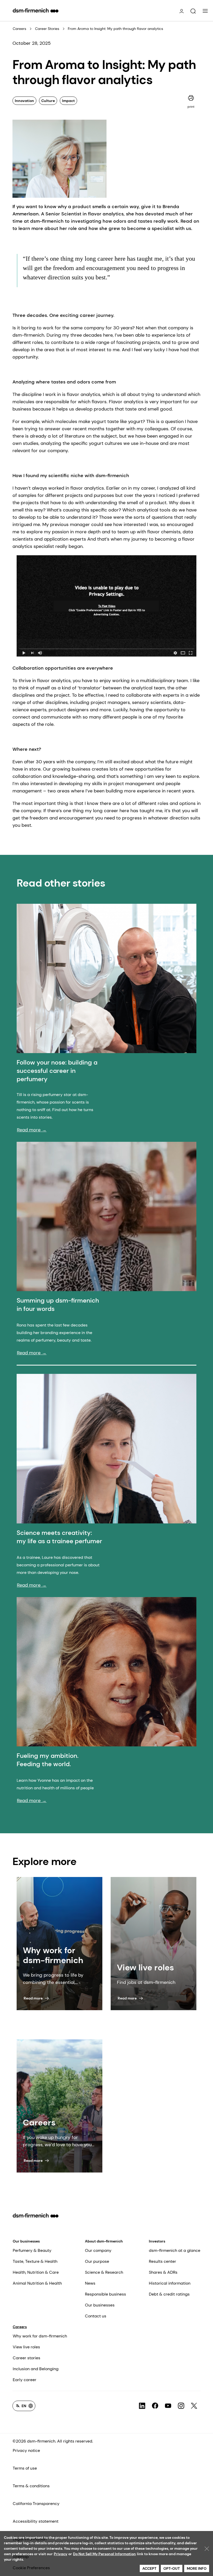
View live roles (26, 2347)
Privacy (61, 2554)
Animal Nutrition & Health (37, 2283)
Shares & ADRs (163, 2272)
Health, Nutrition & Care (36, 2272)
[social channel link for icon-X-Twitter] (194, 2406)
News (90, 2283)
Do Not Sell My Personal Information (104, 2554)
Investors (157, 2241)
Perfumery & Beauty (32, 2250)
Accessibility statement (36, 2521)
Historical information (170, 2283)
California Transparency (36, 2504)
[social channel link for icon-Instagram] (181, 2406)
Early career (25, 2380)
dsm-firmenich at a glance (175, 2250)
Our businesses (26, 2241)
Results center (162, 2261)
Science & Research (104, 2272)
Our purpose (97, 2261)
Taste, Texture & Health (35, 2261)
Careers (19, 29)
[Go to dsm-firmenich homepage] (36, 10)
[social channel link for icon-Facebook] (155, 2406)
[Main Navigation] (205, 11)
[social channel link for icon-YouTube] (168, 2406)
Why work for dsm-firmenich (40, 2336)
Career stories (26, 2358)
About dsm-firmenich (104, 2241)
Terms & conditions (31, 2486)
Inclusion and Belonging (36, 2369)
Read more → (32, 1130)
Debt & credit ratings (169, 2294)
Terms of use (25, 2468)
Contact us (96, 2316)
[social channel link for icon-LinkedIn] (142, 2406)
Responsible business (105, 2294)
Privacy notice (26, 2450)
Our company (98, 2250)
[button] (193, 11)
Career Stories (47, 29)
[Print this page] (191, 98)
